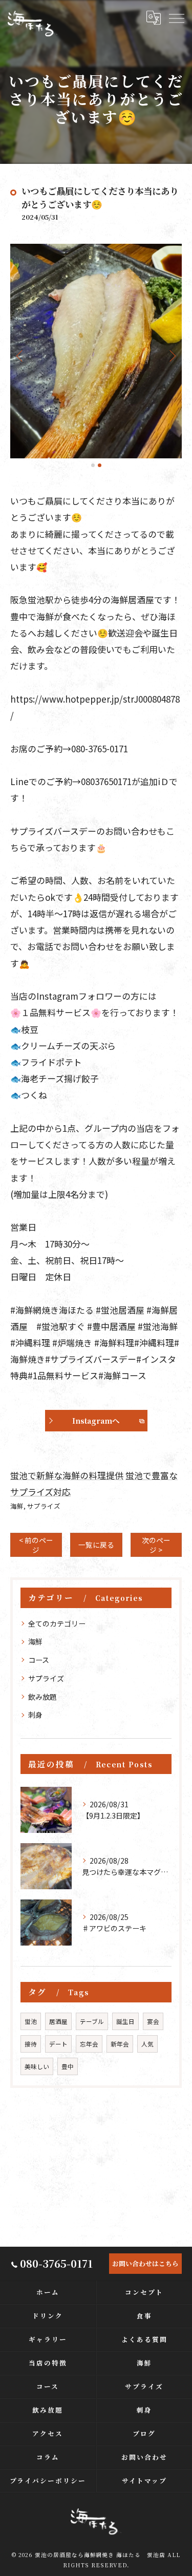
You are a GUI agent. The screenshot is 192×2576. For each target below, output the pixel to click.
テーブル (92, 2021)
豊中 (68, 2066)
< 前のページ (36, 1545)
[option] (96, 351)
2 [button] (100, 465)
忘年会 (89, 2044)
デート (58, 2044)
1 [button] (93, 465)
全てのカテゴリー (57, 1623)
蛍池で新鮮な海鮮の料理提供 (67, 1475)
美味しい (37, 2066)
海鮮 (17, 1506)
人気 (147, 2044)
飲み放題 (42, 1697)
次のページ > (156, 1545)
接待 (31, 2044)
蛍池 (31, 2021)
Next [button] (172, 355)
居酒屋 (58, 2021)
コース (39, 1660)
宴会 (153, 2021)
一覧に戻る (96, 1545)
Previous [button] (20, 355)
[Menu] (176, 18)
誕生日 (125, 2021)
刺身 (35, 1715)
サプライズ (44, 1506)
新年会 (120, 2044)
